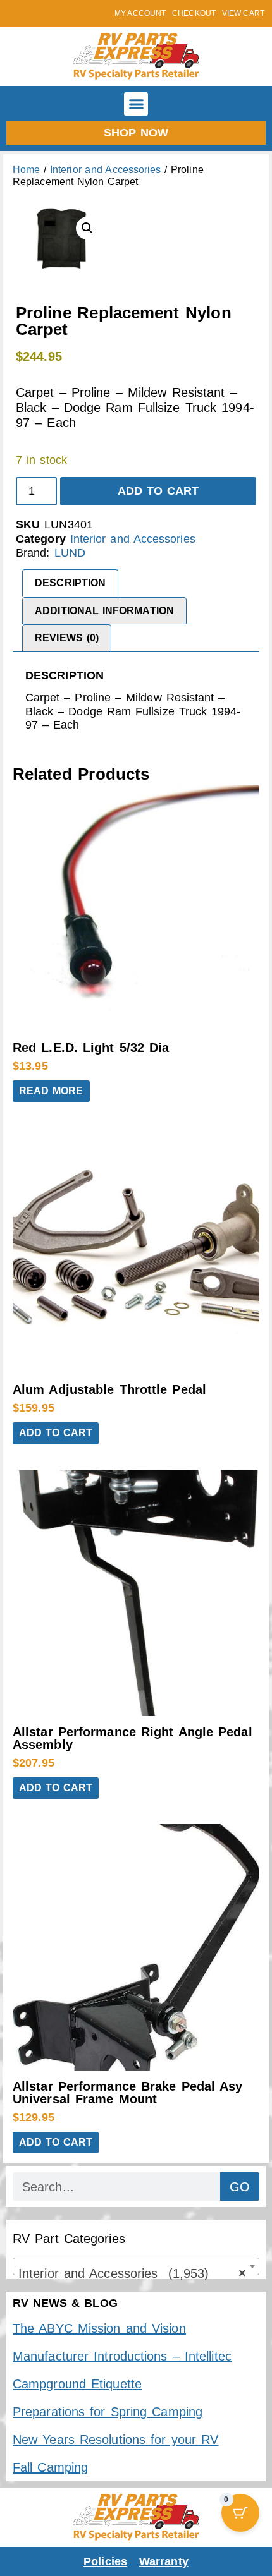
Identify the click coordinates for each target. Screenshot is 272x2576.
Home (26, 170)
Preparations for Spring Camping (108, 2412)
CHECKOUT (194, 13)
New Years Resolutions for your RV (115, 2440)
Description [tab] (70, 583)
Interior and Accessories (106, 170)
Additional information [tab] (104, 611)
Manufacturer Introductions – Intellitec (122, 2356)
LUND (70, 553)
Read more (51, 1091)
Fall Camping (50, 2467)
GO (240, 2187)
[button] (136, 104)
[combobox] (136, 2266)
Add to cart (158, 491)
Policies (105, 2561)
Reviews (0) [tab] (67, 638)
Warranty (164, 2561)
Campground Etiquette (77, 2384)
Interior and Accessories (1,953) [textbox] (132, 2273)
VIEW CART (243, 13)
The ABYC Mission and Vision (99, 2328)
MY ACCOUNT (140, 13)
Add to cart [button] (56, 1433)
